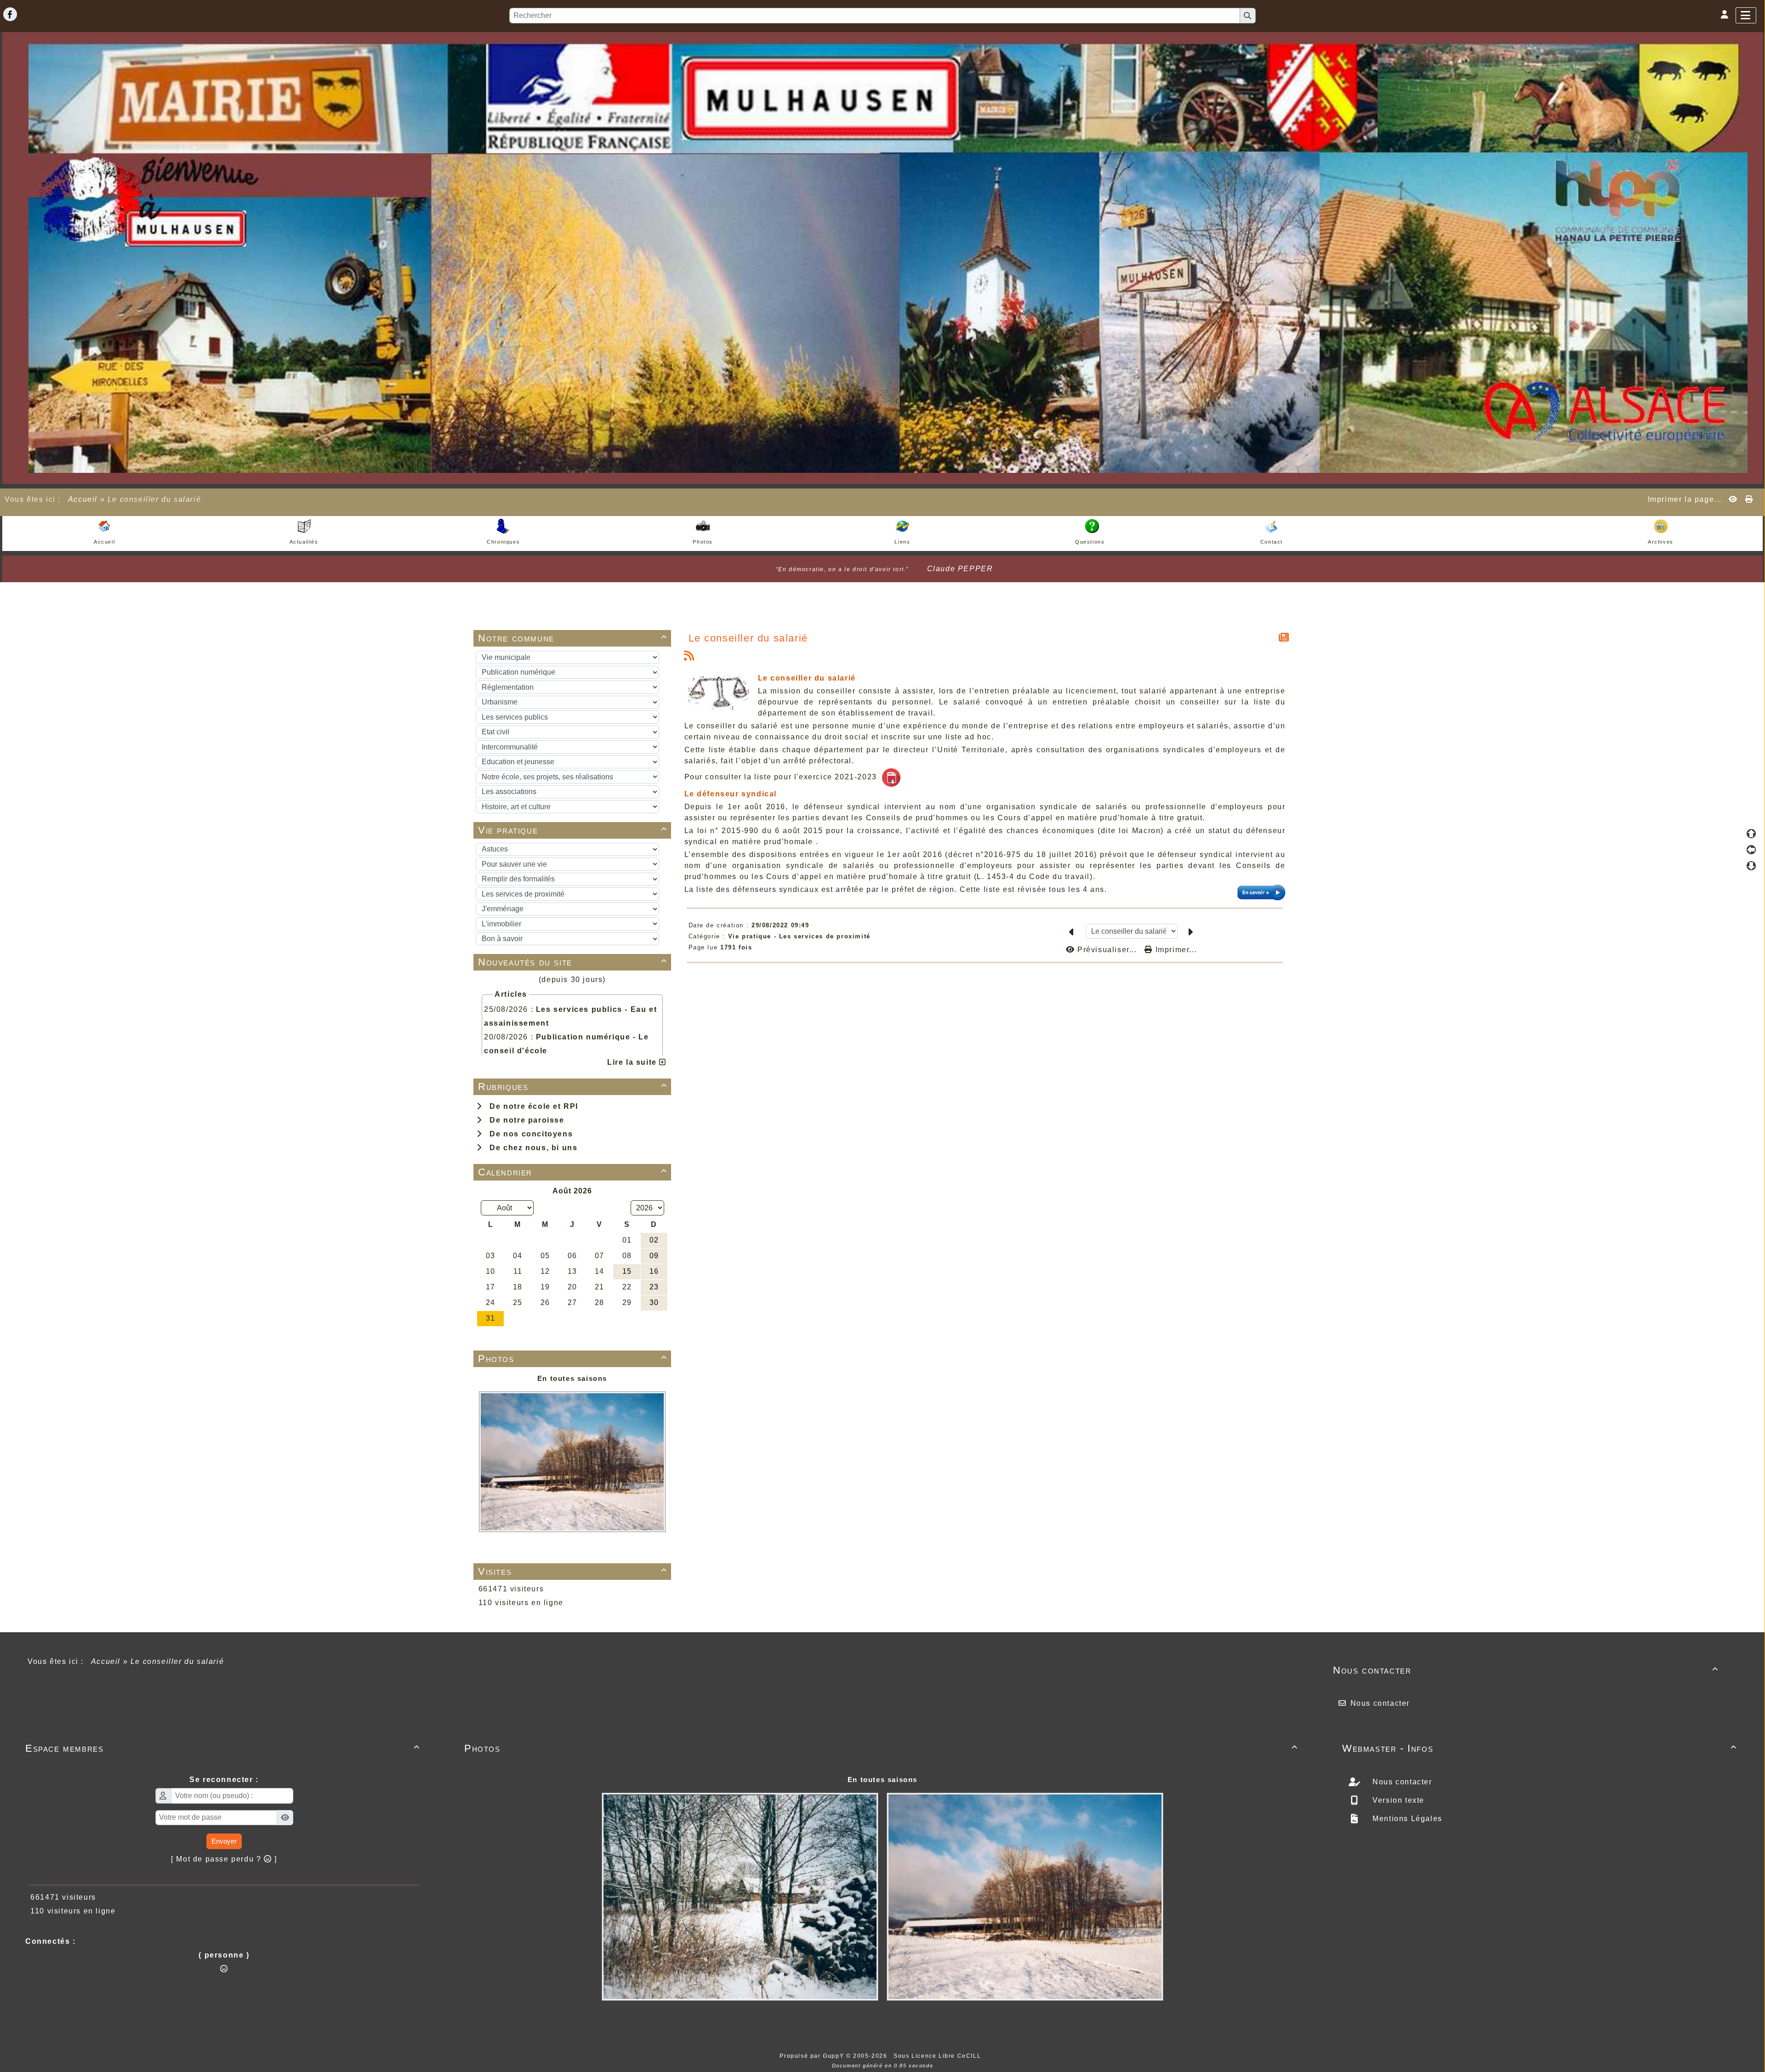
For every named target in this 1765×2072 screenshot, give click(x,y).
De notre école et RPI (531, 1106)
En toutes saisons (572, 1378)
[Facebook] (10, 14)
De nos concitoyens (529, 1134)
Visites (573, 1571)
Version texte (1397, 1800)
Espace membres (223, 1748)
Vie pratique (573, 830)
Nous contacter (1526, 1670)
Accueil (83, 499)
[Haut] (1751, 834)
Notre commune (573, 638)
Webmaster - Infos (1540, 1748)
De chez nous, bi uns (531, 1148)
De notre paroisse (524, 1120)
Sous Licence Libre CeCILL (938, 2056)
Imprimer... (1175, 950)
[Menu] (1746, 15)
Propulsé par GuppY (813, 2056)
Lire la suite (633, 1062)
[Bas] (1751, 866)
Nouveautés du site (573, 962)
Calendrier (573, 1172)
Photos (573, 1359)
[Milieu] (1751, 850)
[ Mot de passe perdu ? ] (224, 1859)
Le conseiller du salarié (748, 638)
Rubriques (573, 1087)
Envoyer (224, 1841)
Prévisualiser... (1107, 950)
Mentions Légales (1406, 1819)
